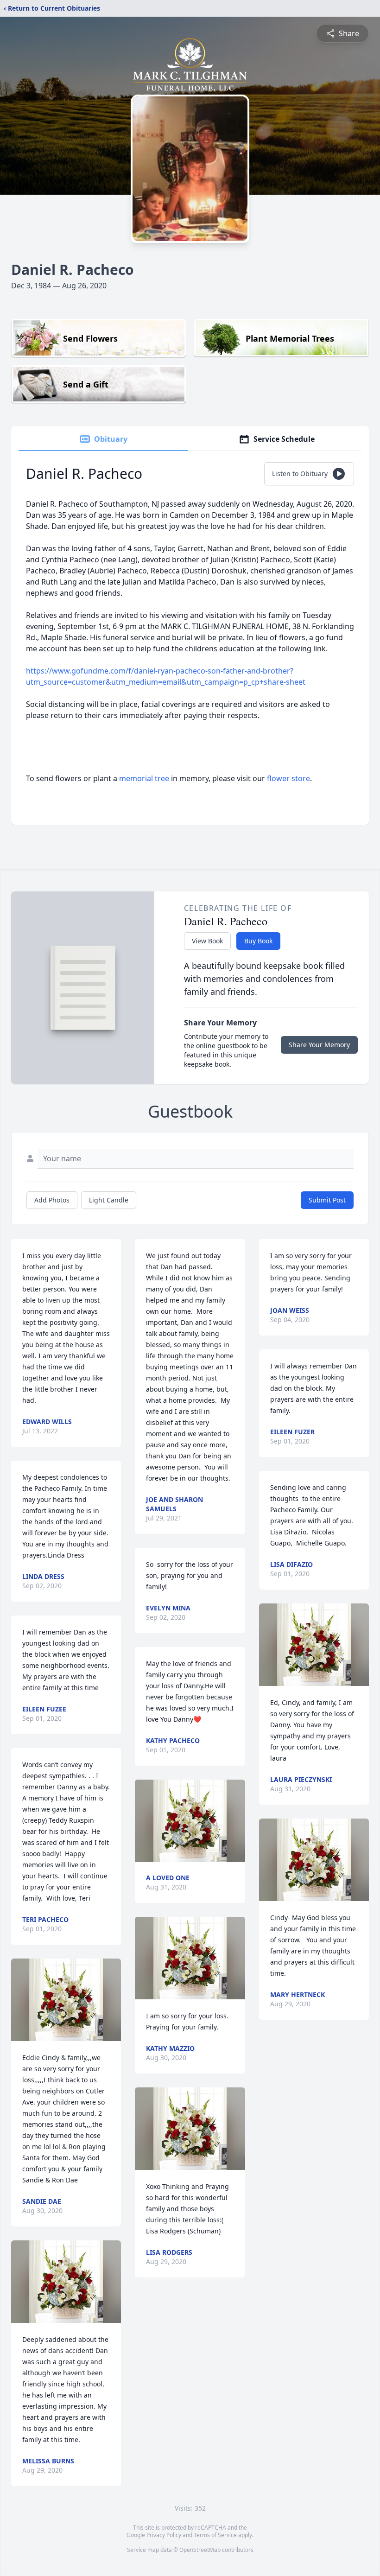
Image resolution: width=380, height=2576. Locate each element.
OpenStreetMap (200, 2550)
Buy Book (258, 941)
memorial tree (144, 778)
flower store (288, 778)
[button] (66, 2000)
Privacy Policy (164, 2535)
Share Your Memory (319, 1045)
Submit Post (327, 1200)
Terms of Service (215, 2535)
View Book (207, 941)
